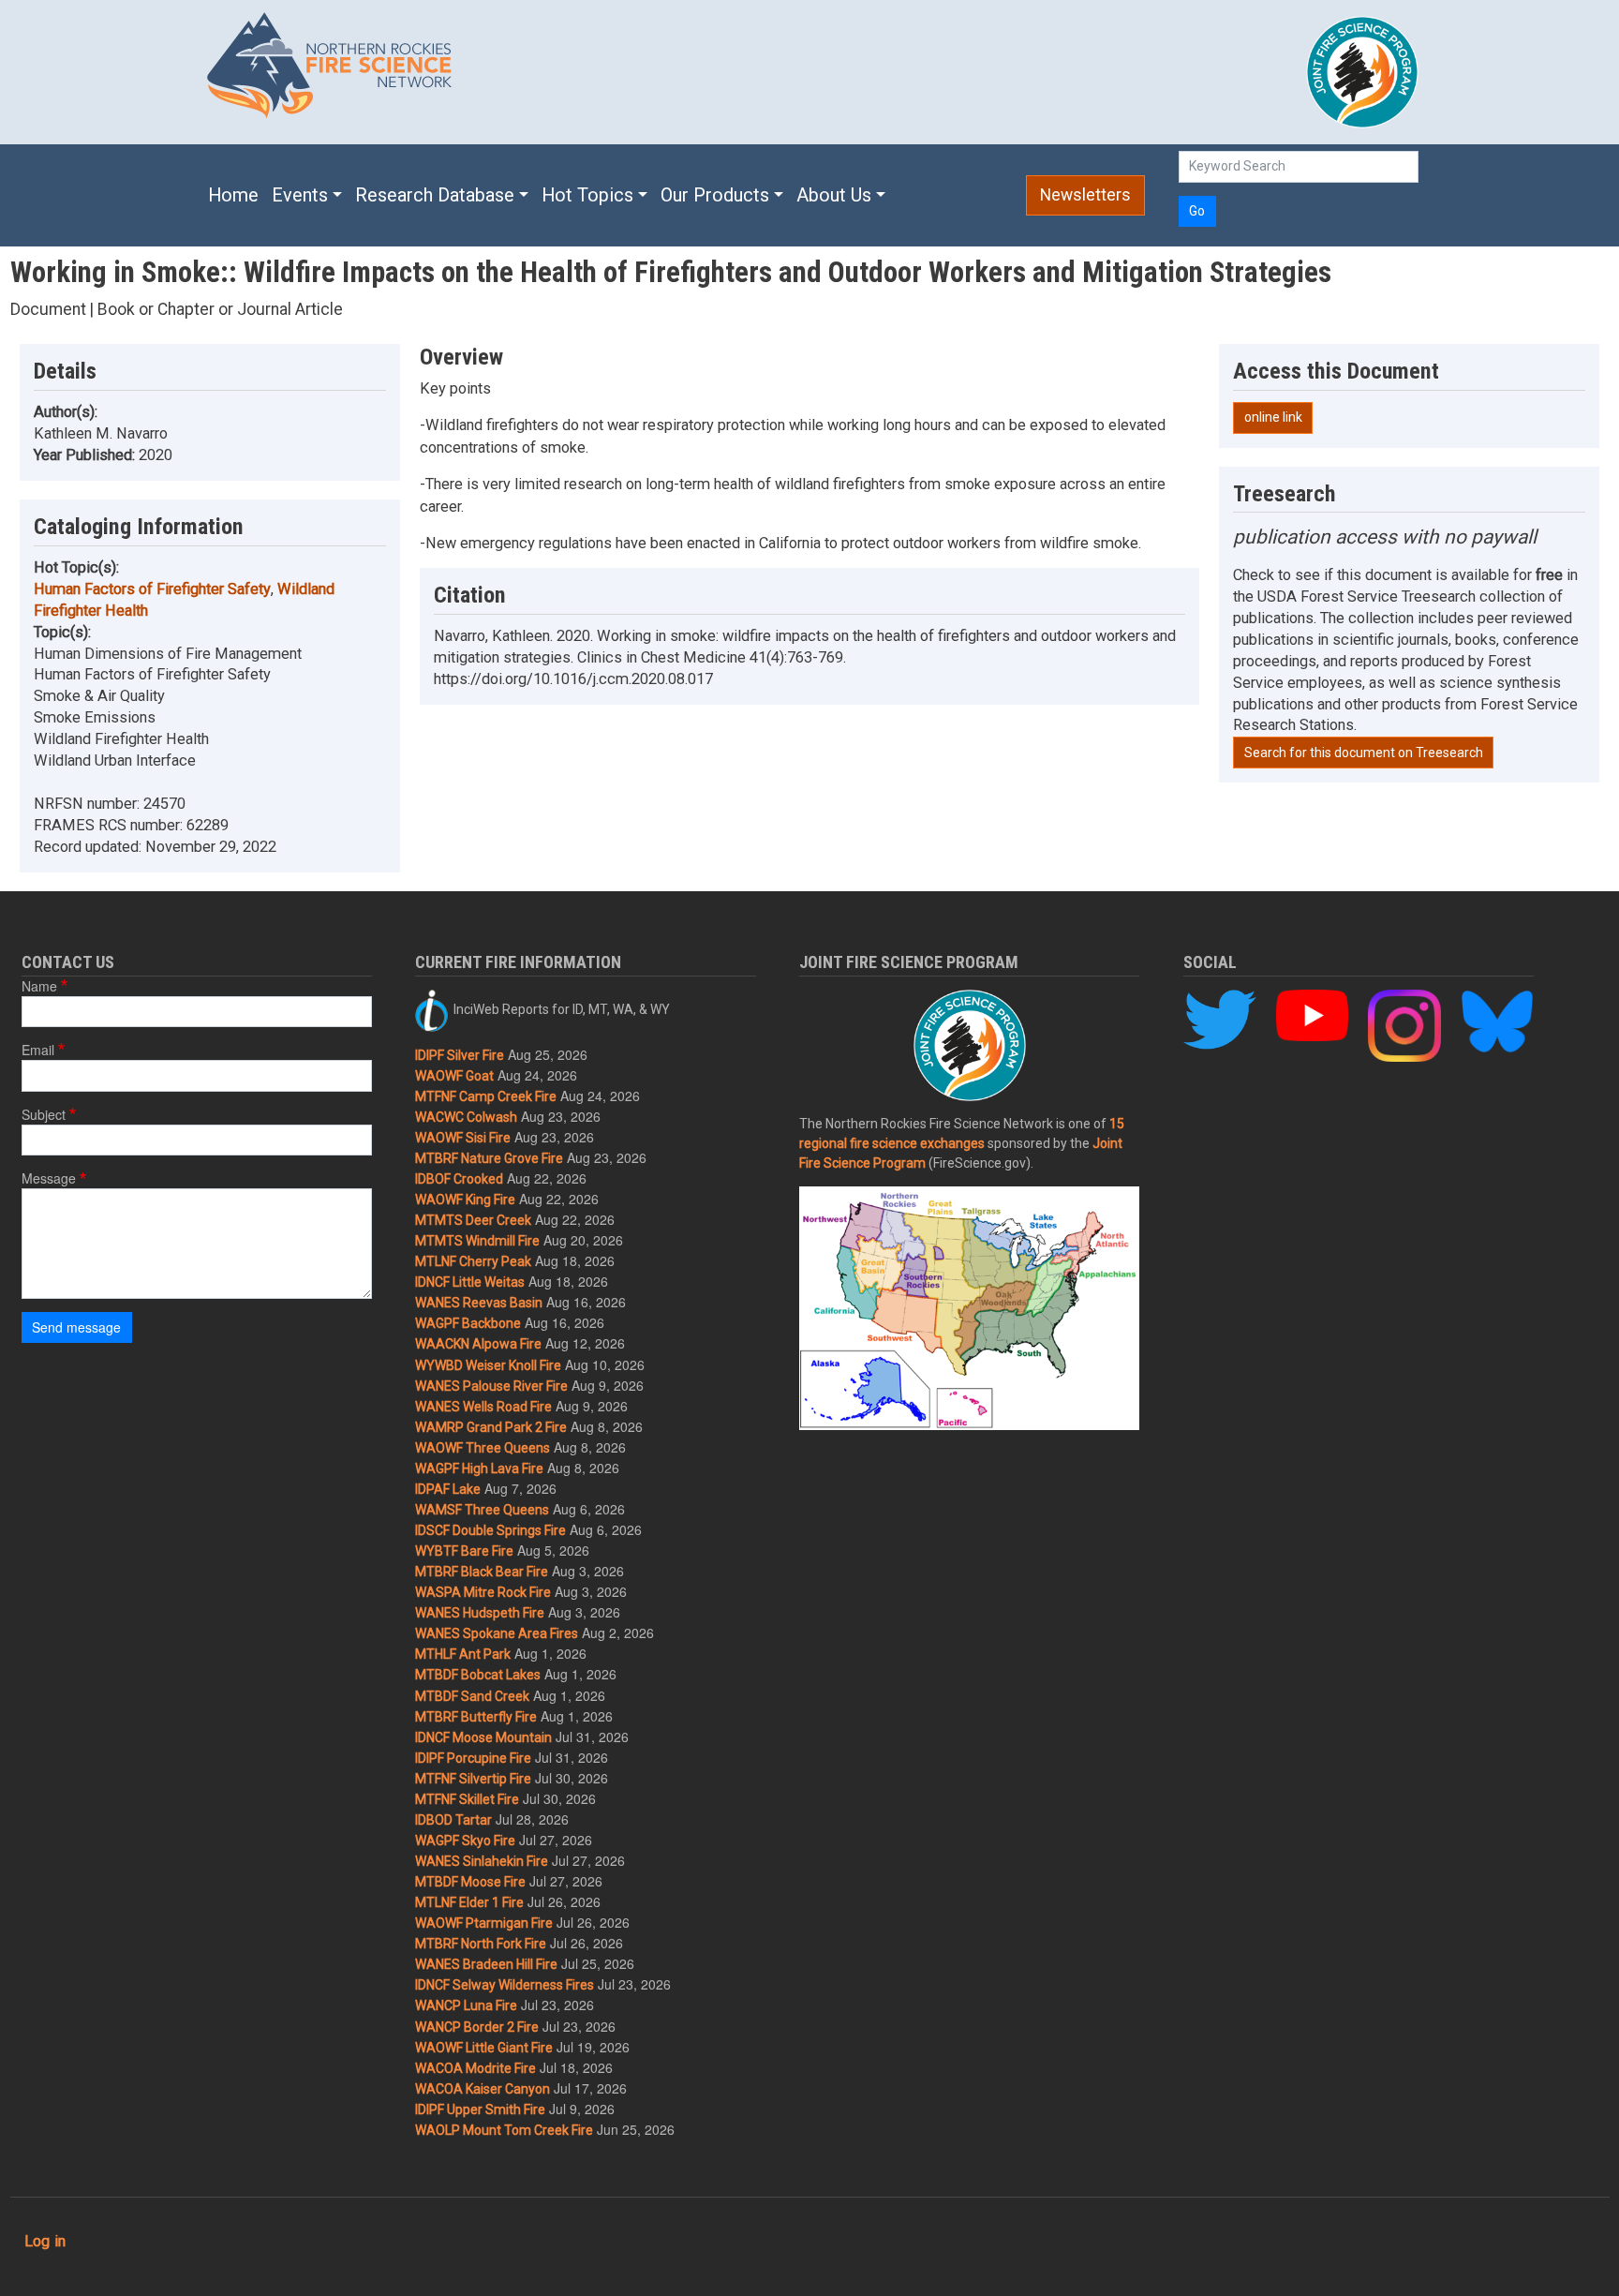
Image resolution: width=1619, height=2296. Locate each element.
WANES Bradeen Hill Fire (486, 1964)
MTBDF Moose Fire (470, 1882)
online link (1273, 417)
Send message (76, 1327)
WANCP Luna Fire (466, 2005)
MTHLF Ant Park (463, 1654)
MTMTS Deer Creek (473, 1220)
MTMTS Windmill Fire (477, 1241)
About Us (834, 195)
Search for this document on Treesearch (1364, 753)
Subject (44, 1114)
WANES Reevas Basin (479, 1303)
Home (233, 195)
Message (49, 1178)
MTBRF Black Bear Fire (482, 1572)
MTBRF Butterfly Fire (476, 1717)
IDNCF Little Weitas (470, 1282)
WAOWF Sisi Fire (463, 1138)
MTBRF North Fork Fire (481, 1944)
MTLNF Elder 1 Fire (469, 1902)
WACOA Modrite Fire (475, 2068)
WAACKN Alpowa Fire (478, 1344)
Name (39, 986)
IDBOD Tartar (453, 1820)
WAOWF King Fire (465, 1200)
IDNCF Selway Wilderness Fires (505, 1985)
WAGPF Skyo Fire (465, 1841)
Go (1197, 211)
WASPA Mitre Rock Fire (483, 1592)
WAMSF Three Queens (482, 1510)
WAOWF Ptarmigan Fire (484, 1923)
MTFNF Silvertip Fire (473, 1779)
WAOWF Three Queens (483, 1448)
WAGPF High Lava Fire (479, 1469)
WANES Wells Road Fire (483, 1407)
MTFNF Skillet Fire (467, 1799)
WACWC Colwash (466, 1117)
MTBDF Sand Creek (472, 1696)
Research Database (435, 195)
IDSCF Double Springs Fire (490, 1530)
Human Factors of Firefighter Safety (152, 589)
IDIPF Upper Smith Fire (480, 2110)
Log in (45, 2241)
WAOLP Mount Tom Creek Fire (504, 2130)
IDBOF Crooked (459, 1179)
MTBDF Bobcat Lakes (478, 1675)
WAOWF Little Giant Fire (484, 2048)
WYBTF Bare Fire (464, 1551)
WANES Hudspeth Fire (480, 1613)
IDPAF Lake (448, 1489)
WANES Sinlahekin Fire (482, 1861)
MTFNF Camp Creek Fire (486, 1096)
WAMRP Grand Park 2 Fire (491, 1427)
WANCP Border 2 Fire (477, 2027)
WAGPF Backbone (468, 1323)
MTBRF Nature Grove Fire (489, 1158)
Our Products (715, 195)
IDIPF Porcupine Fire (473, 1758)
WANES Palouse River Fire (491, 1386)
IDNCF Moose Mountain (483, 1737)
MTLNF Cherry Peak (473, 1261)
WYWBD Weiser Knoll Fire (488, 1365)
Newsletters (1085, 195)
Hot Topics (587, 195)
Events (300, 195)
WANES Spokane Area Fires (497, 1633)
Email (38, 1050)
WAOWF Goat (454, 1076)
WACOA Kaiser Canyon (483, 2089)
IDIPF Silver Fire (460, 1055)
